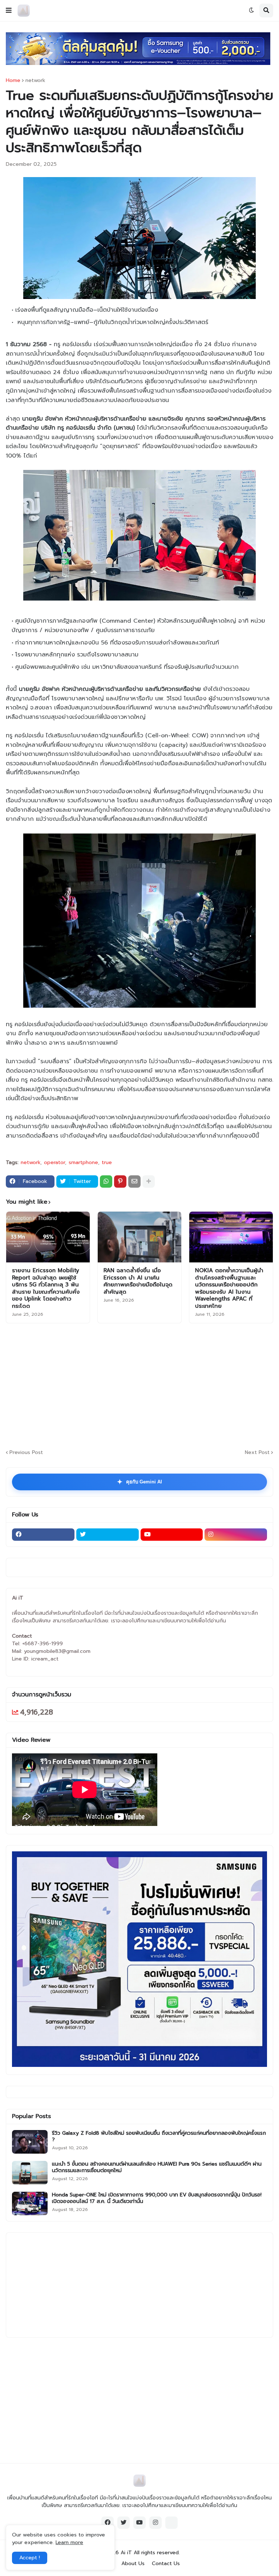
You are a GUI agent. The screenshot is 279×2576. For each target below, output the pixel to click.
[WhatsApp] (106, 1181)
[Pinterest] (120, 1181)
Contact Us (166, 2564)
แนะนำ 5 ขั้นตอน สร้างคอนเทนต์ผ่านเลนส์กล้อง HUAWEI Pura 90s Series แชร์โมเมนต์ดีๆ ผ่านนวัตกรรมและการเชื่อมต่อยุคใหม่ (157, 2167)
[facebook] (43, 1535)
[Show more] (149, 1181)
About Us (133, 2564)
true (107, 1163)
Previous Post (26, 1452)
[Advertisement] (142, 1385)
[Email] (134, 1181)
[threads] (171, 2523)
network (35, 81)
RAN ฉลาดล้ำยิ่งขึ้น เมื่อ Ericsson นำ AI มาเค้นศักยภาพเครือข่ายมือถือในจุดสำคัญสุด (138, 1281)
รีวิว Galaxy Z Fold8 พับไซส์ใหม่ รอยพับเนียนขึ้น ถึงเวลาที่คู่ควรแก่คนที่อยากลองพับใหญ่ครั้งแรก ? (159, 2137)
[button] (9, 11)
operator (54, 1163)
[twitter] (108, 1535)
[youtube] (172, 1535)
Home (13, 81)
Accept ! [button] (30, 2558)
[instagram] (236, 1535)
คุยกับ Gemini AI (139, 1482)
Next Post (257, 1452)
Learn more (69, 2542)
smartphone (83, 1163)
